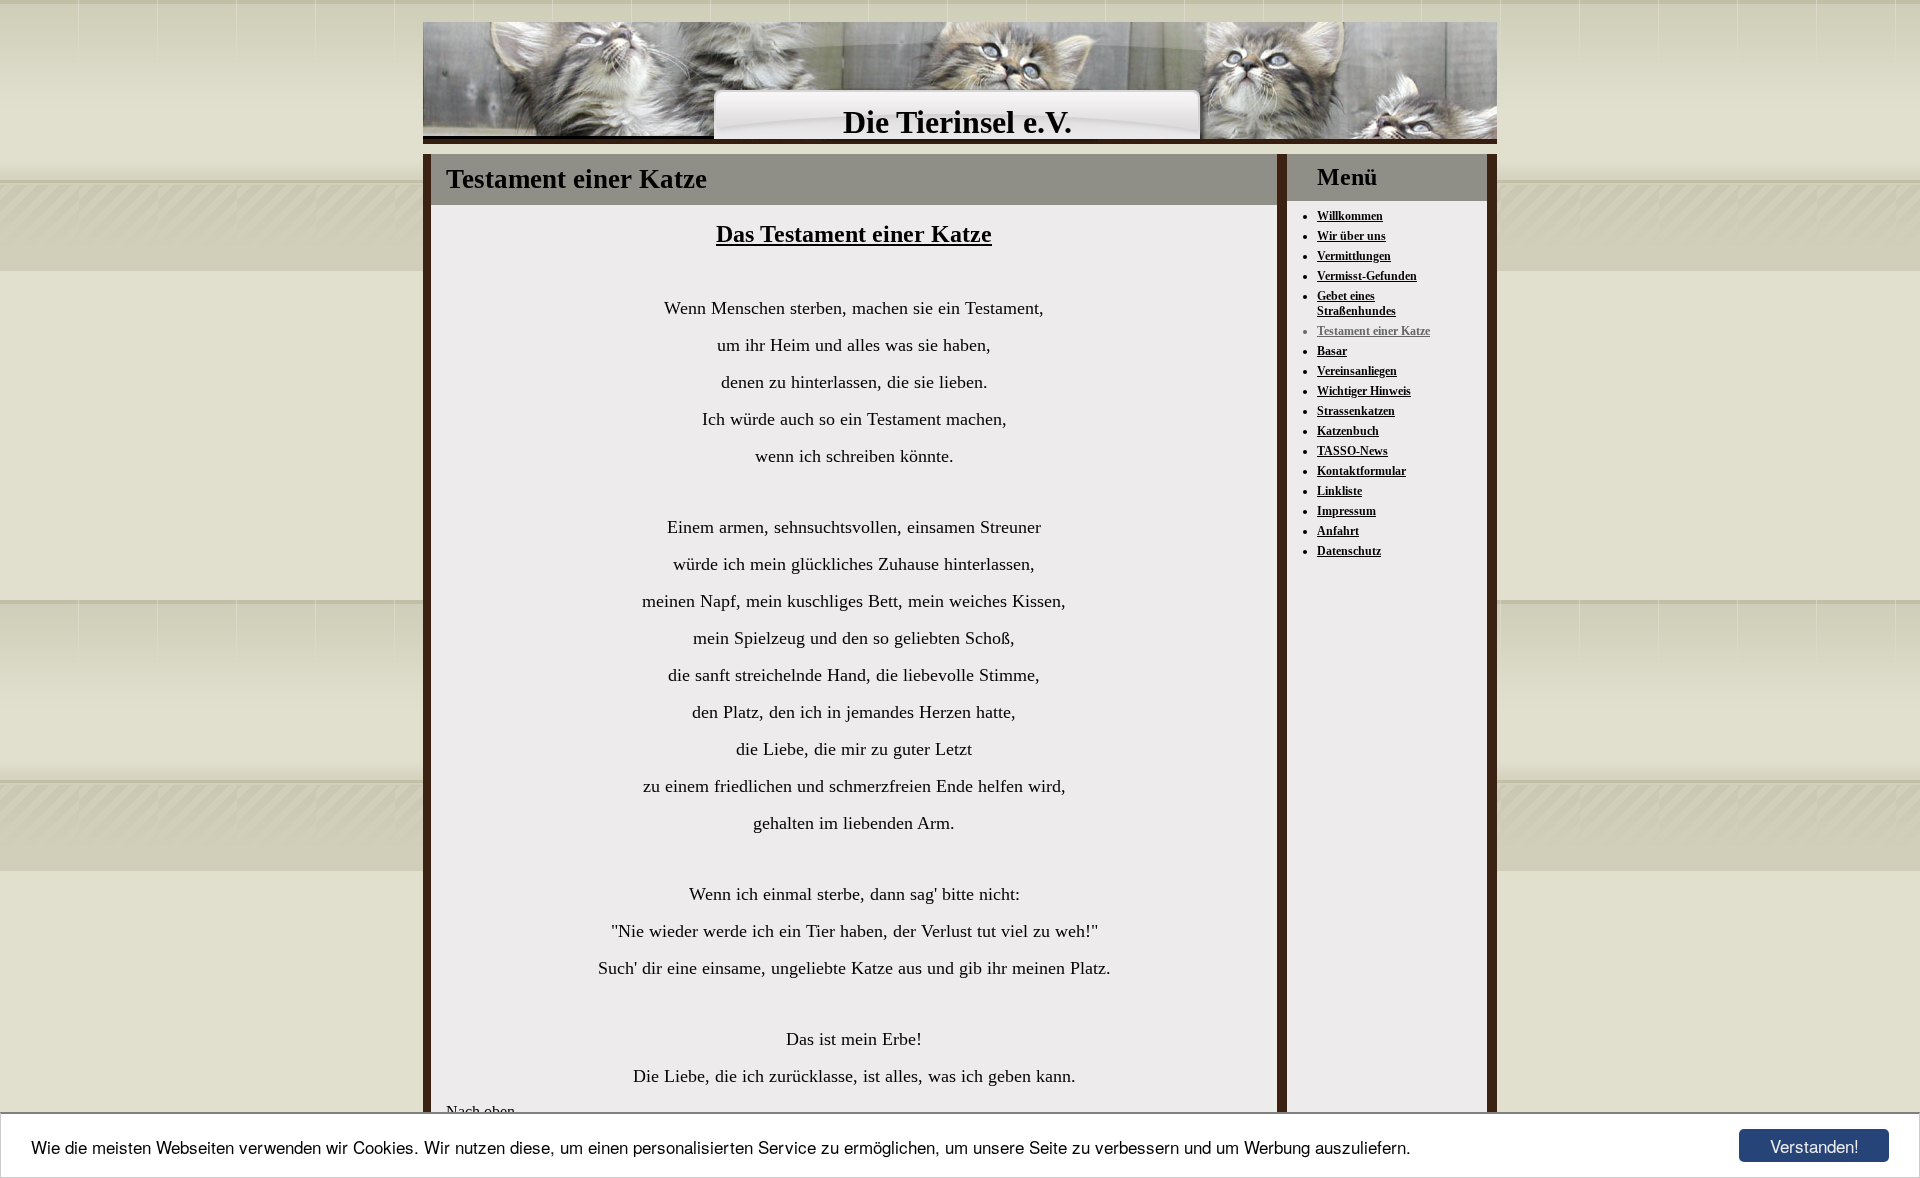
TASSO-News (1352, 451)
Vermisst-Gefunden (1367, 276)
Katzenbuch (1348, 431)
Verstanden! (1814, 1145)
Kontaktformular (1361, 471)
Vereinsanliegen (1357, 371)
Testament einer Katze (1373, 331)
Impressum (1346, 511)
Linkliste (1339, 491)
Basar (1332, 351)
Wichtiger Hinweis (1364, 391)
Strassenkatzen (1356, 411)
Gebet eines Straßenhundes (1356, 303)
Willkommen (1350, 216)
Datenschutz (1349, 551)
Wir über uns (1351, 236)
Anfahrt (1338, 531)
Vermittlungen (1354, 256)
